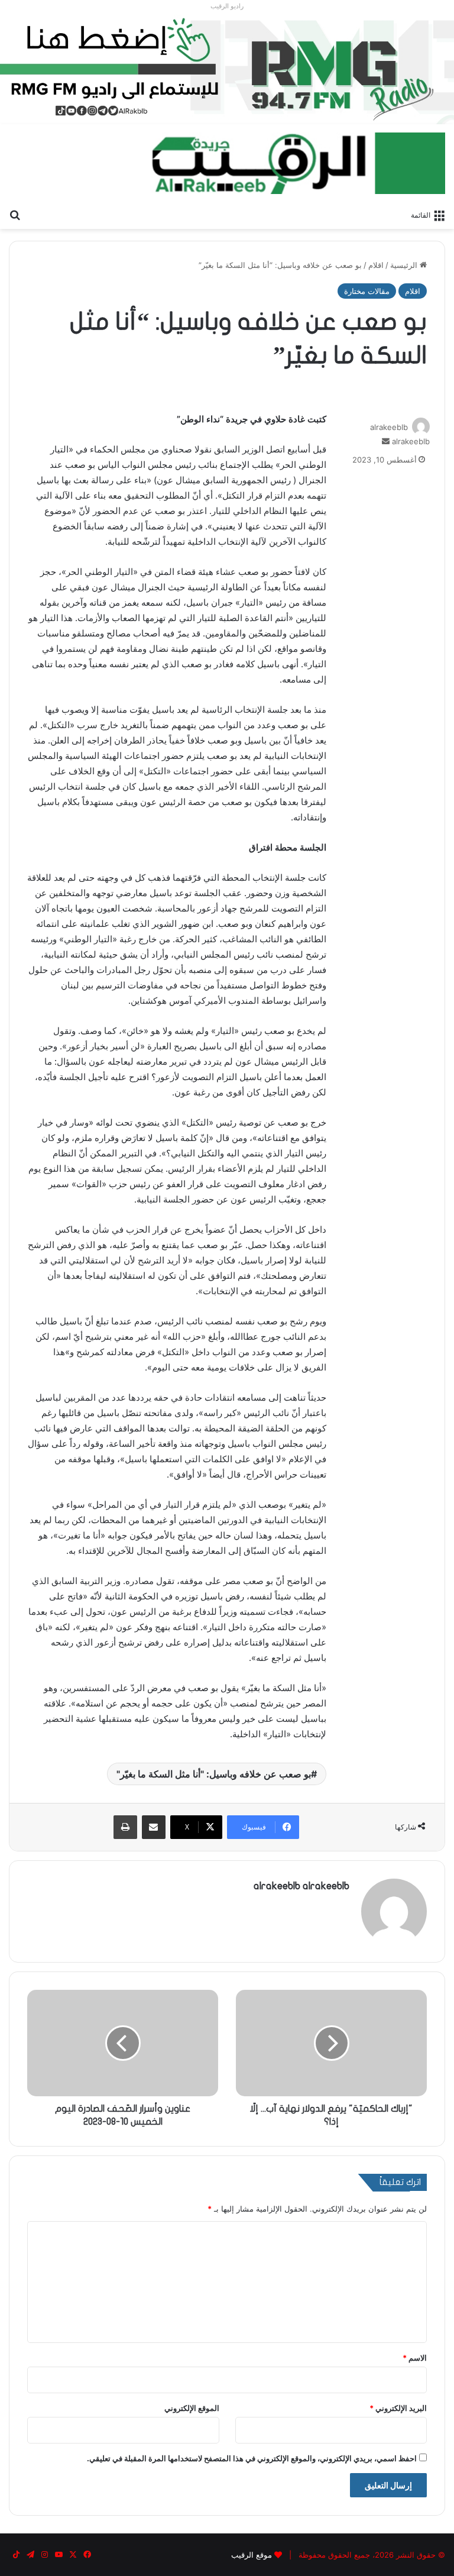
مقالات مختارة (367, 291)
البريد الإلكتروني (398, 2408)
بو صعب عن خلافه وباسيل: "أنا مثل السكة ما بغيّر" (214, 1774)
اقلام (376, 265)
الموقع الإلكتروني (192, 2408)
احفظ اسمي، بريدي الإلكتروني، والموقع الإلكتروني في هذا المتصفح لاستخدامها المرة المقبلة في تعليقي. (252, 2458)
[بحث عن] (15, 214)
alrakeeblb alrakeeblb (301, 1886)
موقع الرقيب (252, 2555)
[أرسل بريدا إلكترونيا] (386, 441)
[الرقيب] (297, 163)
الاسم (415, 2358)
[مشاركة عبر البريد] (154, 1827)
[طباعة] (125, 1827)
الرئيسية (405, 265)
